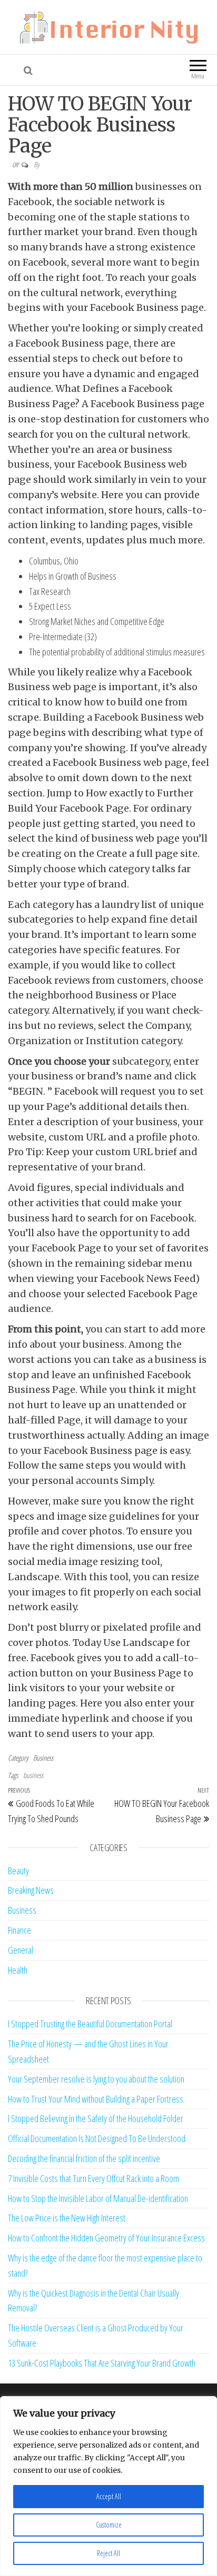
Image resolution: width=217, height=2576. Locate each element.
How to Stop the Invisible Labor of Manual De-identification (98, 2198)
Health (18, 1970)
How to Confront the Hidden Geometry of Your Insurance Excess (106, 2238)
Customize (109, 2525)
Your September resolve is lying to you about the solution (96, 2079)
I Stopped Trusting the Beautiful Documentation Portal (90, 2024)
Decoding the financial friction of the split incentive (84, 2158)
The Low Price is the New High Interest (67, 2218)
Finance (19, 1930)
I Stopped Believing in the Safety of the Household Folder (96, 2118)
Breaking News (31, 1890)
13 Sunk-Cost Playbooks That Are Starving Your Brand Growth (102, 2363)
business (33, 1775)
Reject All (108, 2553)
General (21, 1950)
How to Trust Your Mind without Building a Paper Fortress (96, 2099)
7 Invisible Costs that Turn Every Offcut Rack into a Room (93, 2178)
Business (43, 1758)
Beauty (18, 1871)
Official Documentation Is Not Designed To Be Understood (97, 2138)
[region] (108, 2486)
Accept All (109, 2496)
